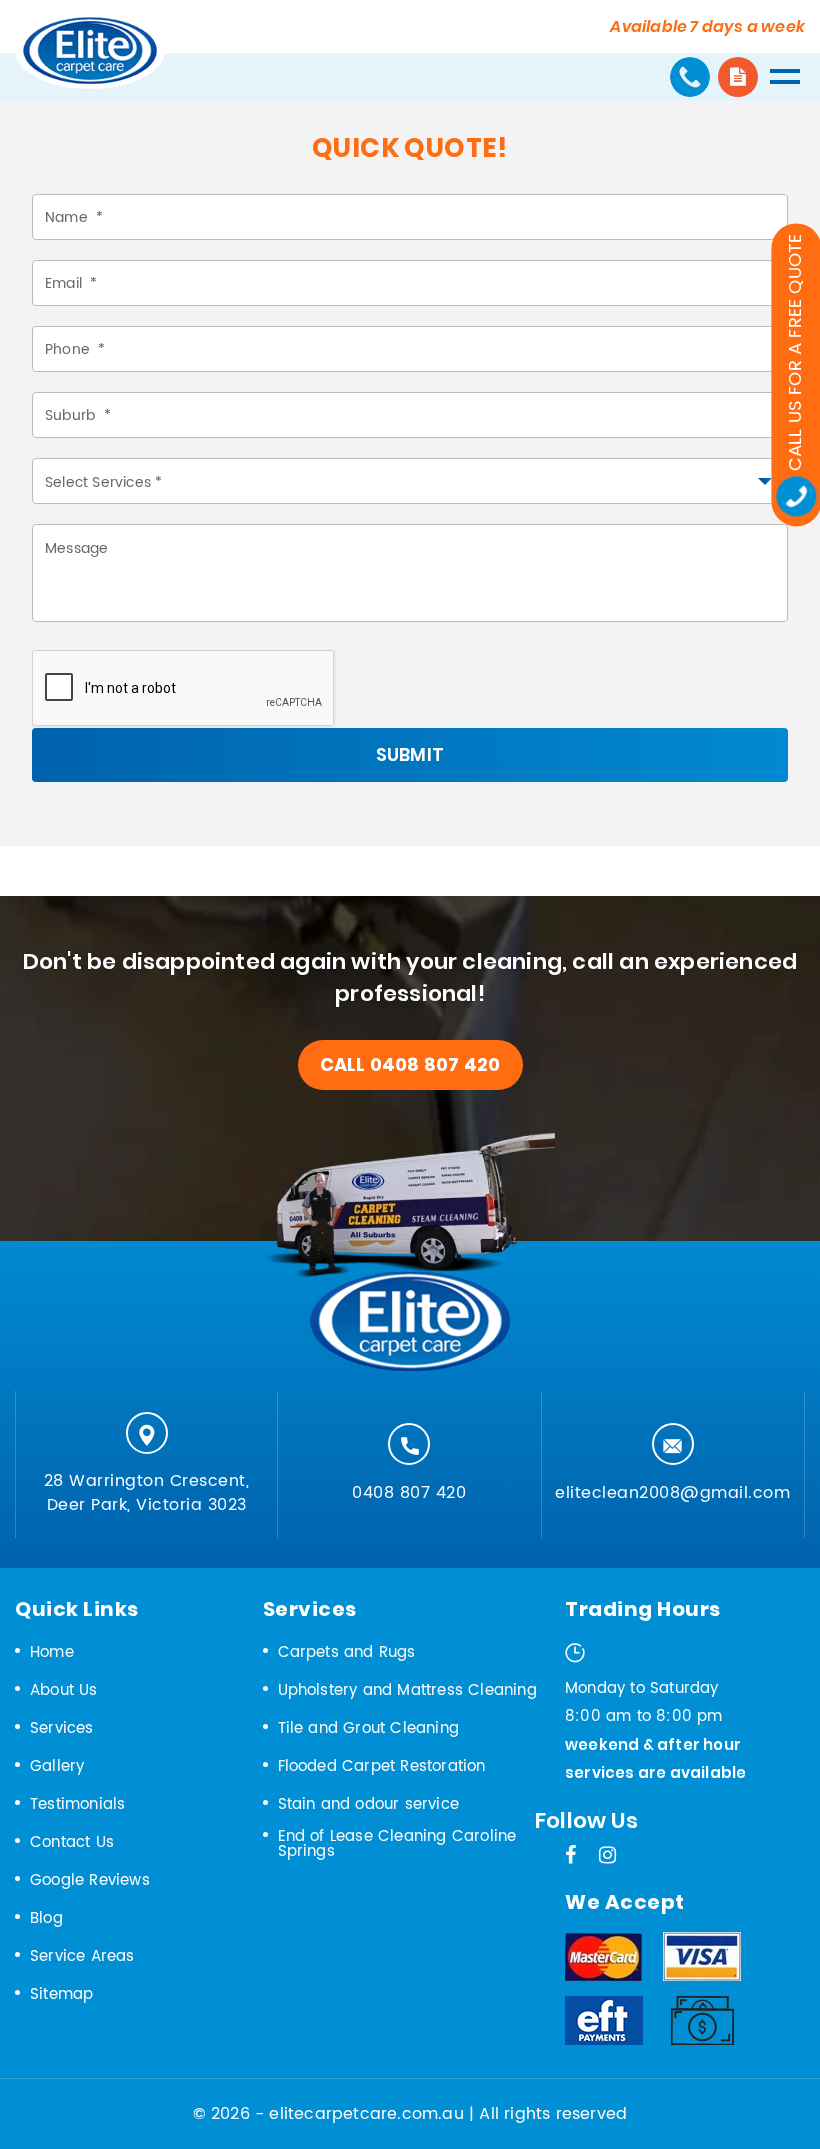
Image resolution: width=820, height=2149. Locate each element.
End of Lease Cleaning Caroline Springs (397, 1844)
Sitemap (61, 1994)
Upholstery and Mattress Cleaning (407, 1690)
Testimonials (77, 1804)
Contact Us (72, 1842)
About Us (64, 1690)
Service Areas (82, 1956)
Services (62, 1728)
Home (52, 1652)
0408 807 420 (409, 1493)
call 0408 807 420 (410, 1064)
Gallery (57, 1766)
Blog (46, 1918)
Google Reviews (90, 1880)
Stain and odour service (369, 1804)
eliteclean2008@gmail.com (672, 1493)
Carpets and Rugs (347, 1652)
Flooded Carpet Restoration (382, 1766)
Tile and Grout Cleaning (369, 1728)
